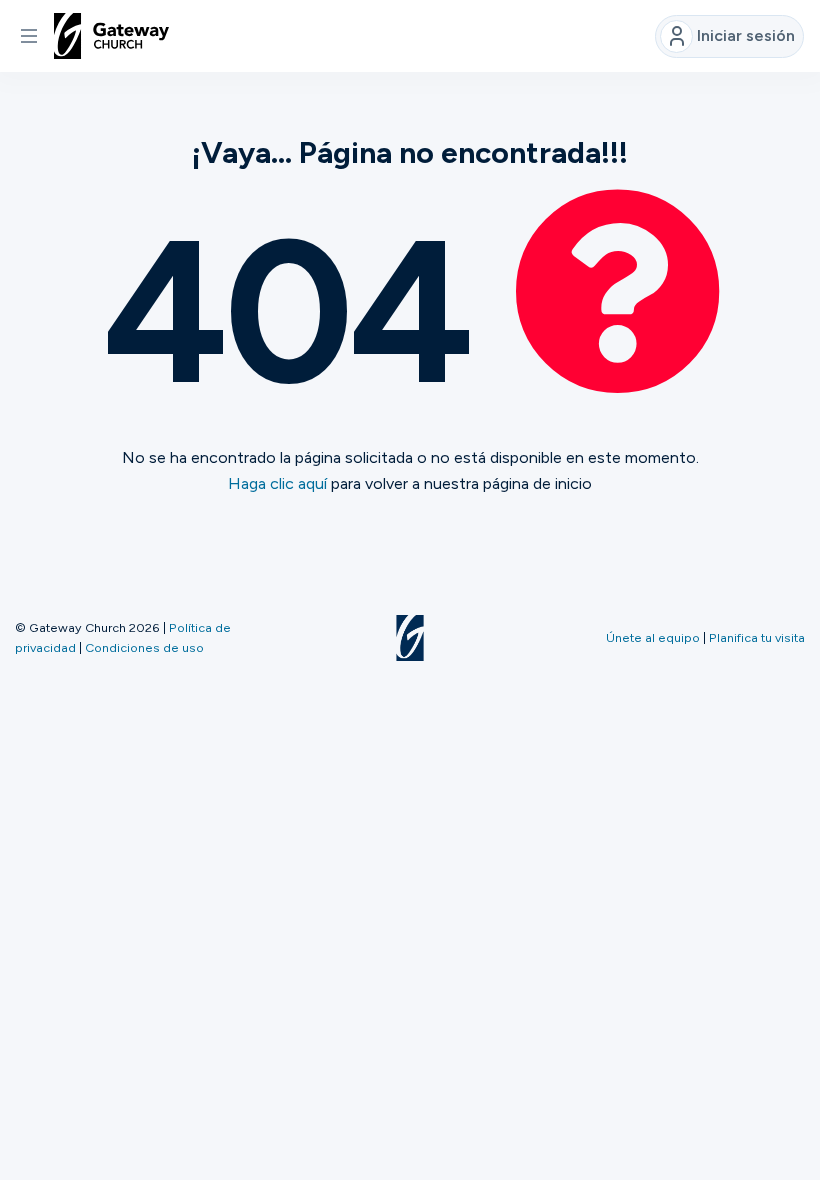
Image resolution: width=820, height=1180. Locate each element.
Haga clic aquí (277, 483)
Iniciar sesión (746, 35)
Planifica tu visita (757, 637)
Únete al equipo (653, 637)
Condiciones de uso (144, 647)
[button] (29, 36)
